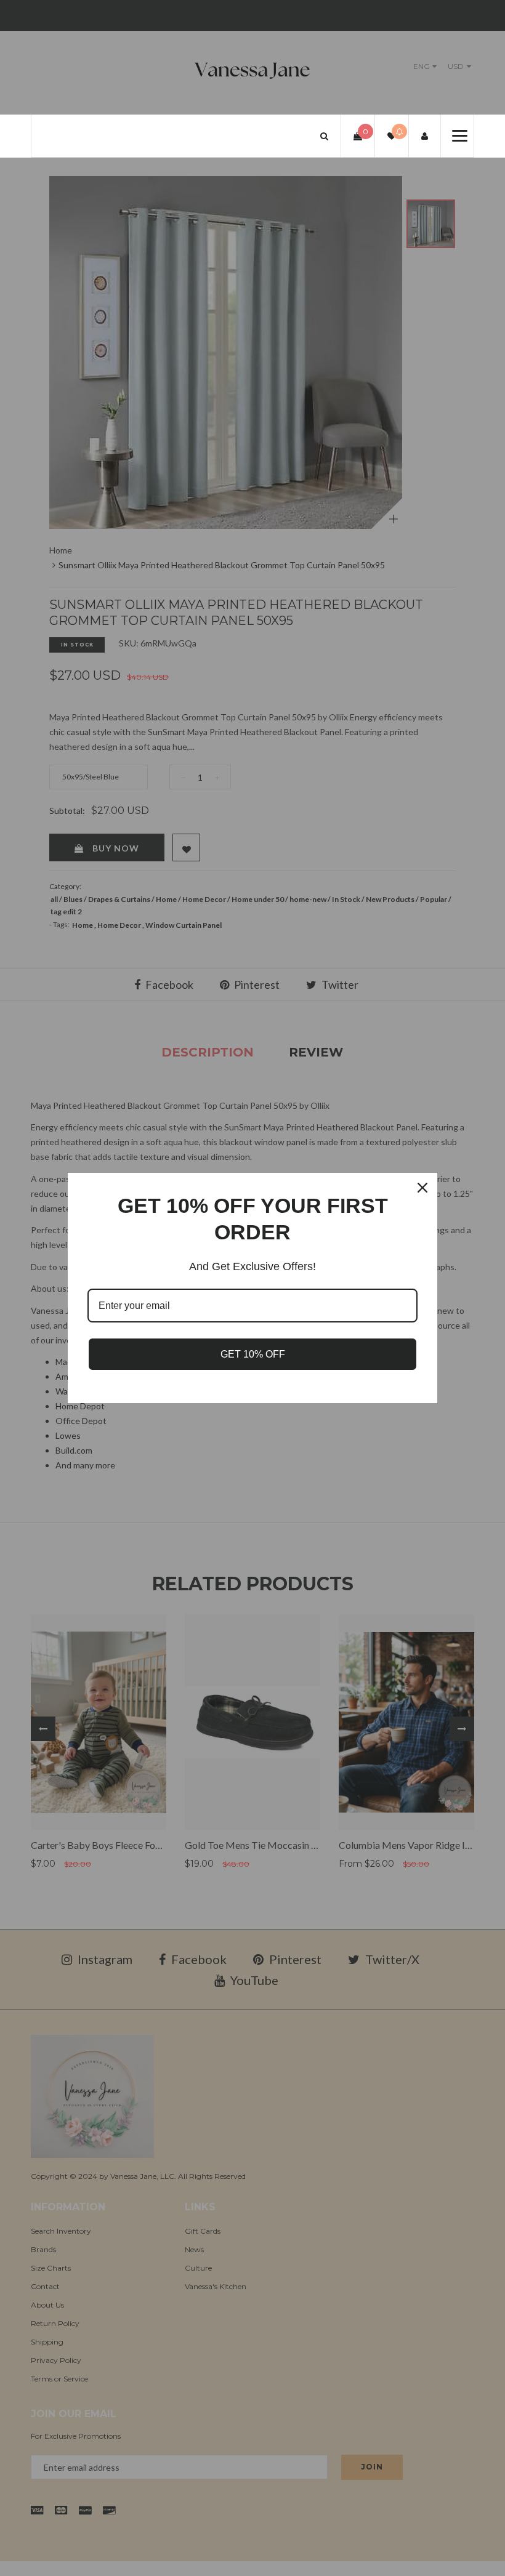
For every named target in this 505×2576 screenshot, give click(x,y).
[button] (324, 136)
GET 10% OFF (253, 1354)
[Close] (422, 1188)
